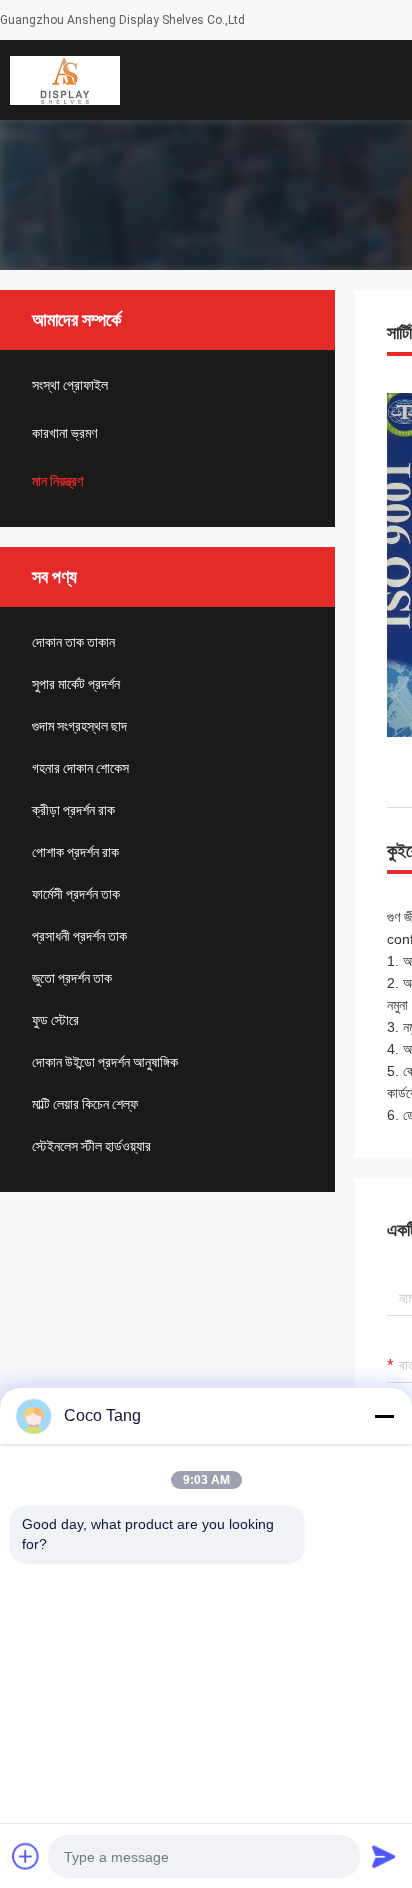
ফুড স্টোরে (55, 1020)
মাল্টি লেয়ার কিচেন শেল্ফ (85, 1104)
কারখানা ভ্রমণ (64, 433)
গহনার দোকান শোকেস (80, 768)
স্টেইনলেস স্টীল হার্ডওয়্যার (91, 1146)
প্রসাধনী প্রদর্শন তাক (79, 936)
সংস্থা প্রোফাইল (70, 385)
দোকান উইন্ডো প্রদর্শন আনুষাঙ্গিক (105, 1062)
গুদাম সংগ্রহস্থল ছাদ (79, 726)
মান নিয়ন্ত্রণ (57, 481)
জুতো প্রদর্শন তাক (72, 978)
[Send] (384, 1856)
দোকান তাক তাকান (73, 642)
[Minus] (384, 1416)
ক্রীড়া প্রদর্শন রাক (73, 810)
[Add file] (26, 1856)
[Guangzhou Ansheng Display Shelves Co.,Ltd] (65, 80)
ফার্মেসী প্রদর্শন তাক (76, 894)
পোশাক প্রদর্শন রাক (75, 852)
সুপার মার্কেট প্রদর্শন (76, 684)
